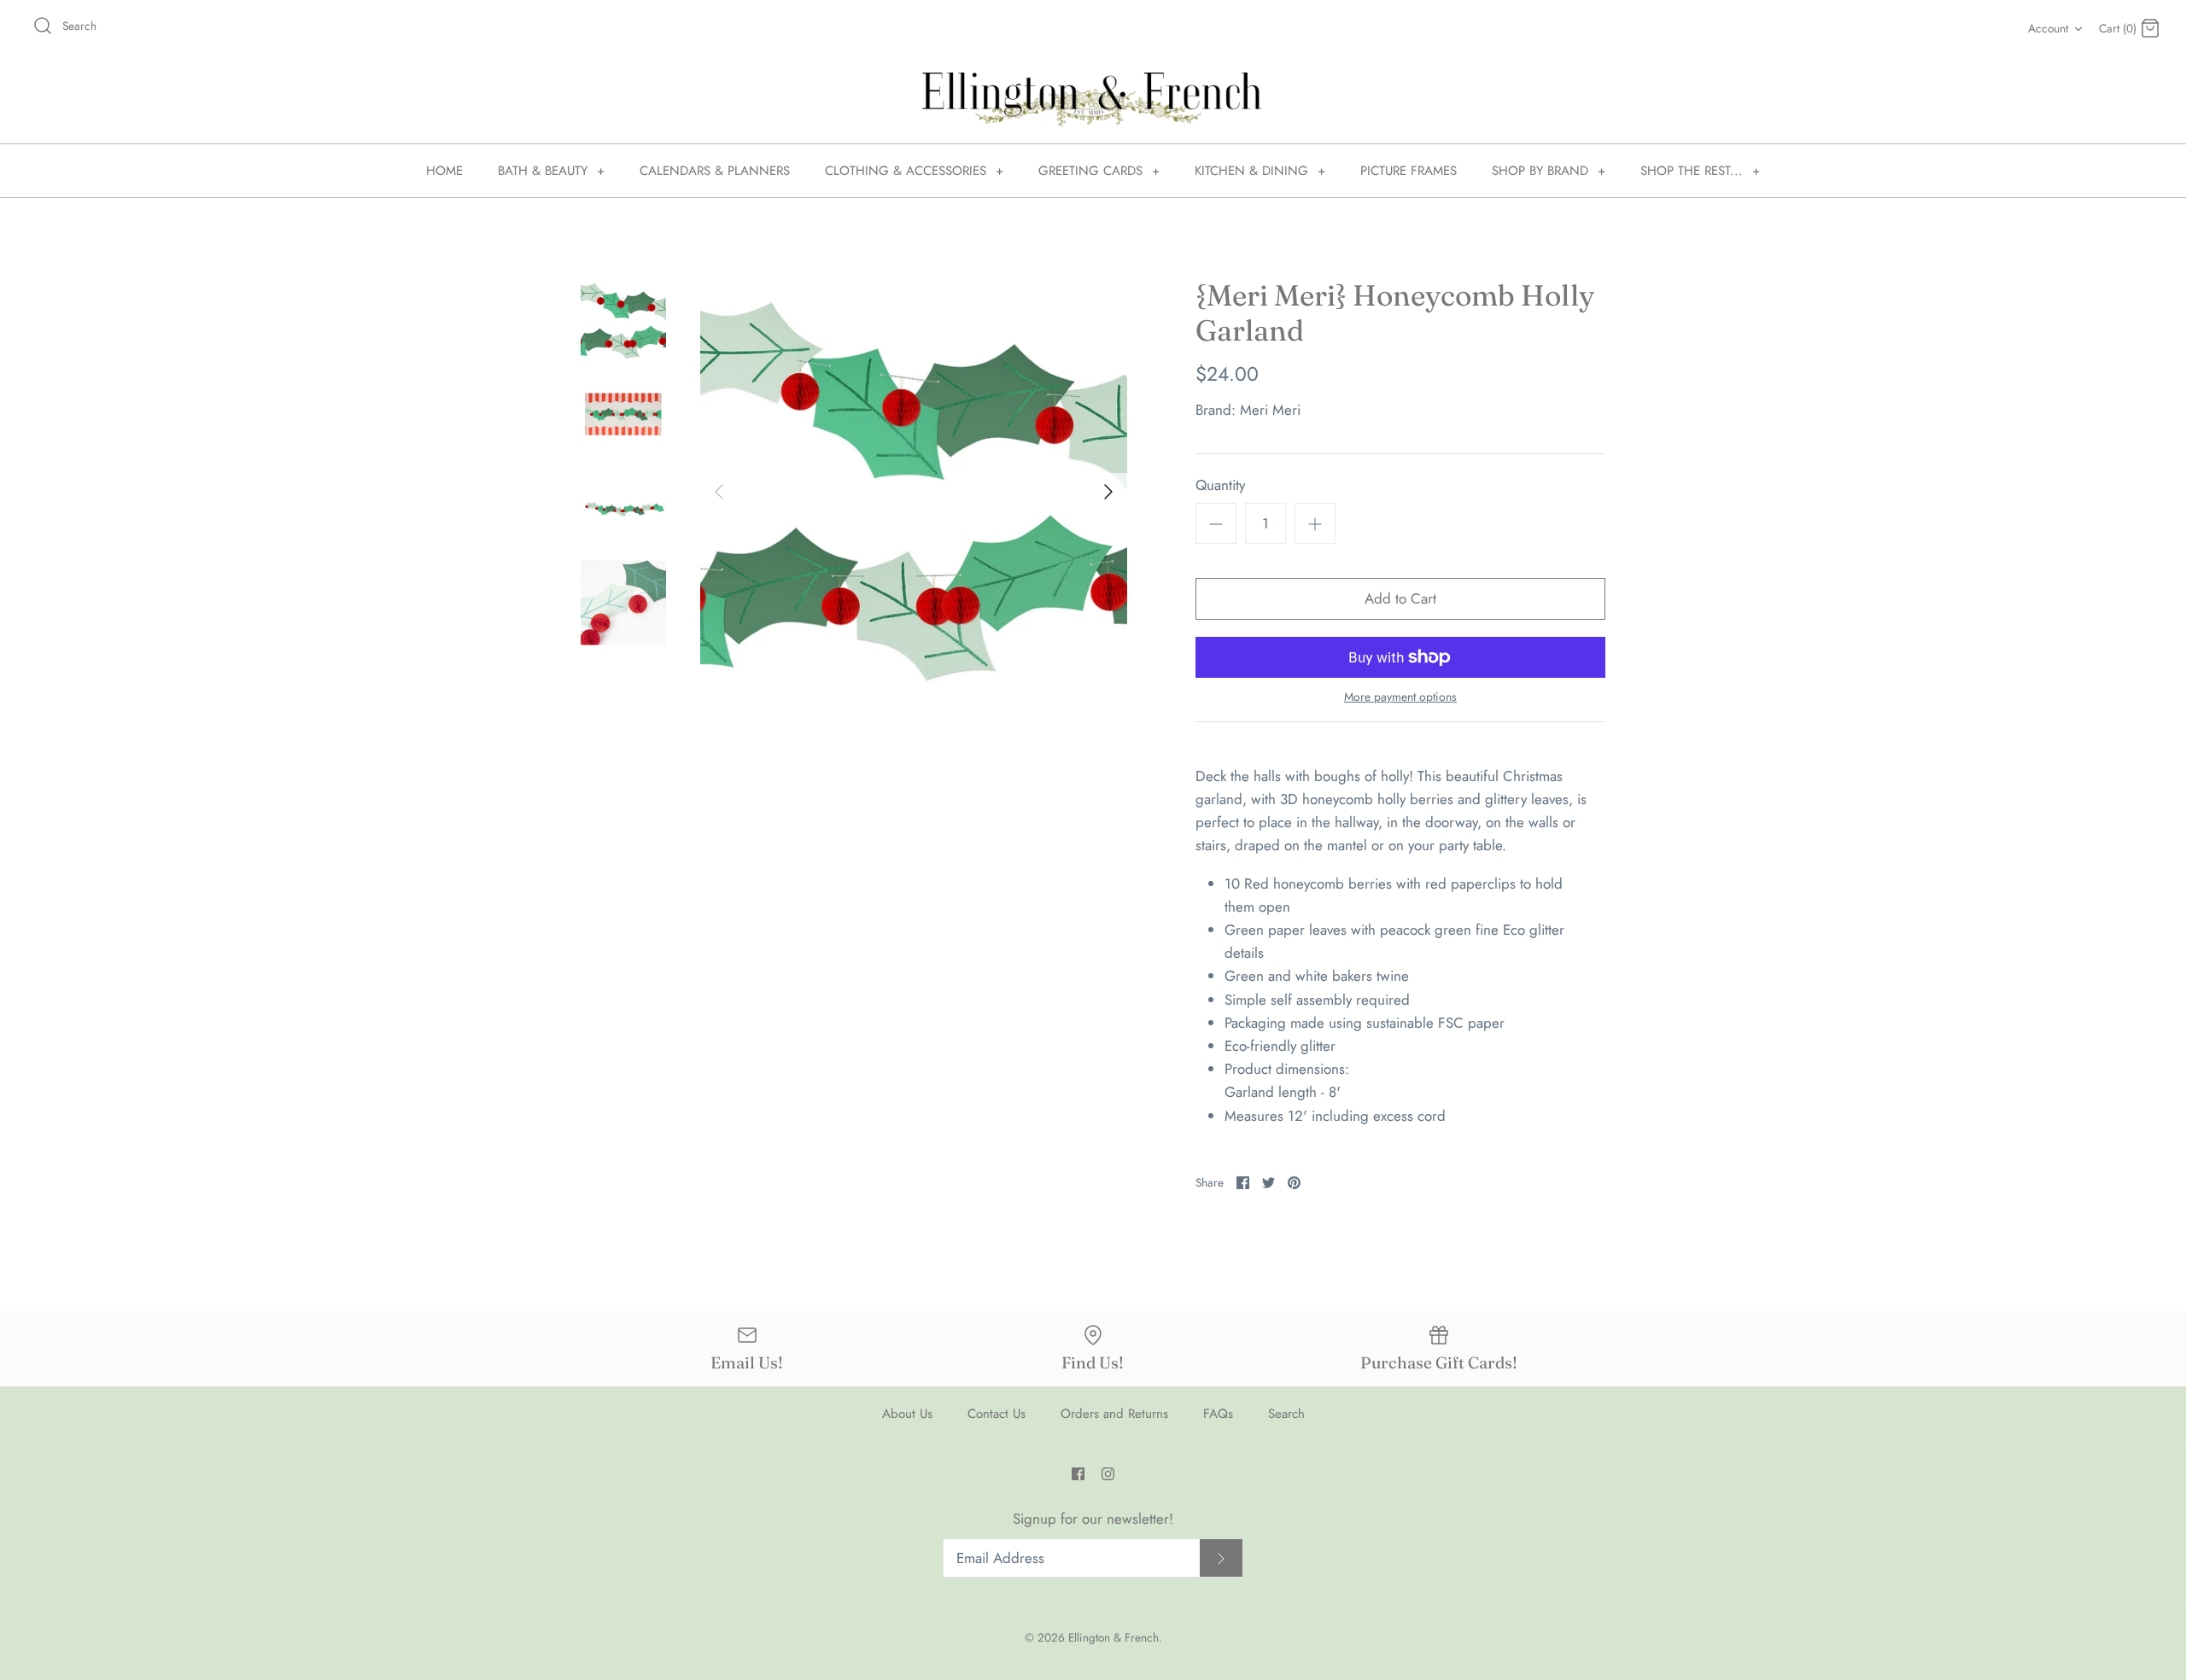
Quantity (1220, 485)
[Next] (1108, 492)
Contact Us (997, 1414)
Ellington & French (1113, 1637)
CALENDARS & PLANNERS (715, 171)
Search (1286, 1414)
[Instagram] (1108, 1474)
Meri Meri (1270, 410)
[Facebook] (1078, 1474)
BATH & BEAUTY (551, 171)
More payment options (1400, 697)
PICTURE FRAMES (1409, 171)
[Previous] (719, 492)
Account (2048, 28)
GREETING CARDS (1099, 171)
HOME (444, 171)
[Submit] (1221, 1558)
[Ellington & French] (1093, 99)
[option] (914, 492)
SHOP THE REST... (1700, 171)
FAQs (1218, 1414)
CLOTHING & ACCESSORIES (914, 171)
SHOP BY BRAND (1549, 171)
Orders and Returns (1114, 1414)
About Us (907, 1414)
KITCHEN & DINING (1260, 171)
